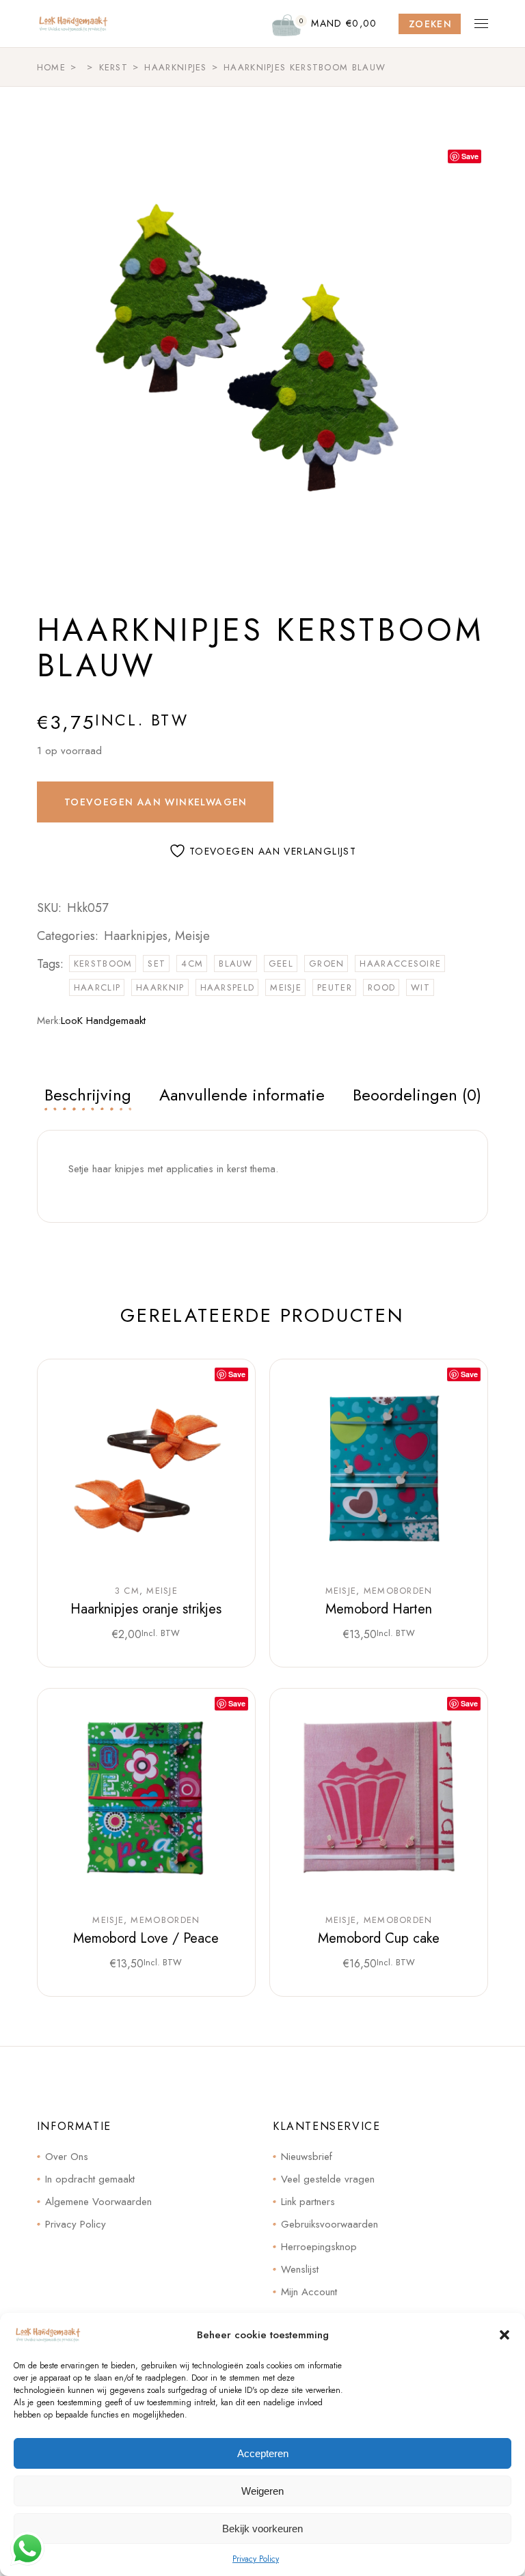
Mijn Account (309, 2292)
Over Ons (67, 2157)
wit (420, 987)
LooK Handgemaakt (103, 1021)
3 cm (127, 1591)
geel (281, 964)
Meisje (192, 936)
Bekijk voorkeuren (262, 2529)
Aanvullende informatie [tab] (242, 1095)
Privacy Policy (256, 2559)
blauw (236, 964)
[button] (504, 2335)
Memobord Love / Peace (146, 1938)
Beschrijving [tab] (88, 1095)
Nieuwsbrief (307, 2157)
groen (327, 964)
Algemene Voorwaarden (98, 2202)
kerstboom (103, 964)
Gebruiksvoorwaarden (329, 2224)
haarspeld (228, 987)
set (157, 964)
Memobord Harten (379, 1609)
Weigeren (262, 2491)
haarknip (160, 987)
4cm (192, 964)
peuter (335, 987)
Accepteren (263, 2453)
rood (381, 987)
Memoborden (398, 1591)
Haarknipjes (136, 936)
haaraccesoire (400, 964)
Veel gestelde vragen (328, 2179)
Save (470, 156)
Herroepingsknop (319, 2247)
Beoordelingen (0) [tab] (417, 1095)
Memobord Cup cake (379, 1938)
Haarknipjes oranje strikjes (146, 1609)
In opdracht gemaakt (90, 2179)
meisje (286, 987)
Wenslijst (300, 2269)
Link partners (308, 2202)
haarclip (97, 987)
